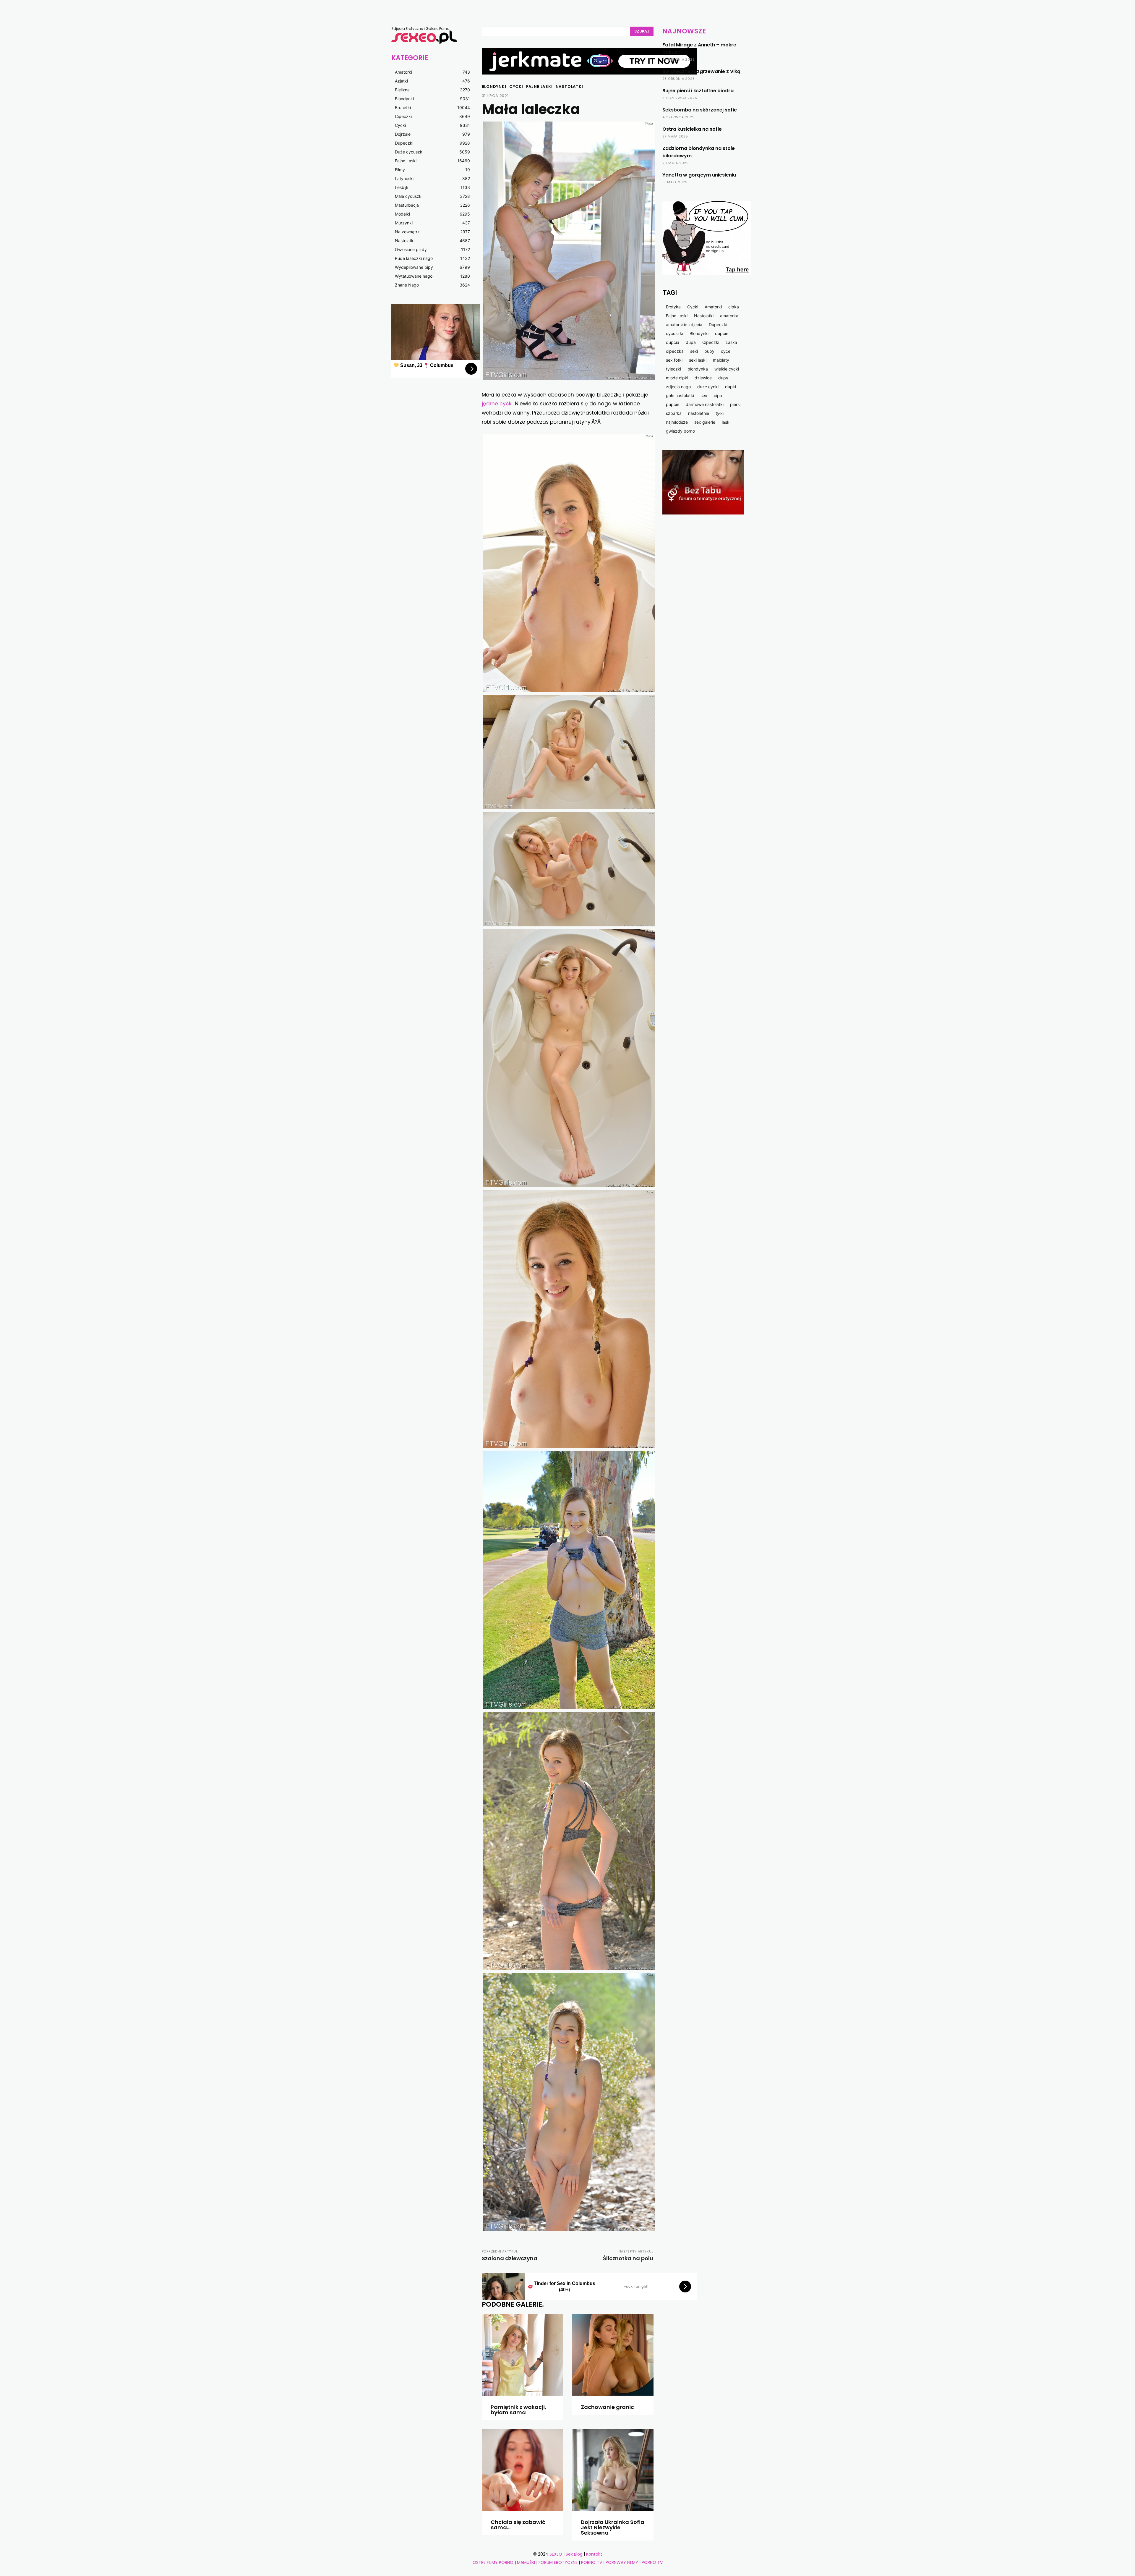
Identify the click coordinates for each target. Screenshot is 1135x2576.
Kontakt (594, 2554)
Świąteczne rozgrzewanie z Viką (701, 71)
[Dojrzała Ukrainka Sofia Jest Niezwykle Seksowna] (613, 2470)
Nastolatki (569, 86)
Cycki (516, 86)
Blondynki (494, 86)
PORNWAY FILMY (622, 2562)
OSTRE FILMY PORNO (493, 2562)
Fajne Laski (539, 86)
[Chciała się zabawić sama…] (523, 2470)
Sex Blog (574, 2554)
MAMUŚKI (527, 2562)
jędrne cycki (497, 404)
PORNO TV (592, 2562)
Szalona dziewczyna (510, 2258)
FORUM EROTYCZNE (558, 2562)
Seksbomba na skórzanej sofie (700, 110)
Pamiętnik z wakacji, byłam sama (518, 2410)
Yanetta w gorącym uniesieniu (699, 175)
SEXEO (556, 2554)
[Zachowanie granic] (613, 2355)
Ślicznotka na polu (628, 2258)
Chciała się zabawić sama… (518, 2525)
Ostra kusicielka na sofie (692, 129)
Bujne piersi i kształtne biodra (698, 91)
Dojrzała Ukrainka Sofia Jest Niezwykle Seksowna (613, 2527)
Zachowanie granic (607, 2407)
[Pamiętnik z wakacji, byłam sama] (523, 2355)
